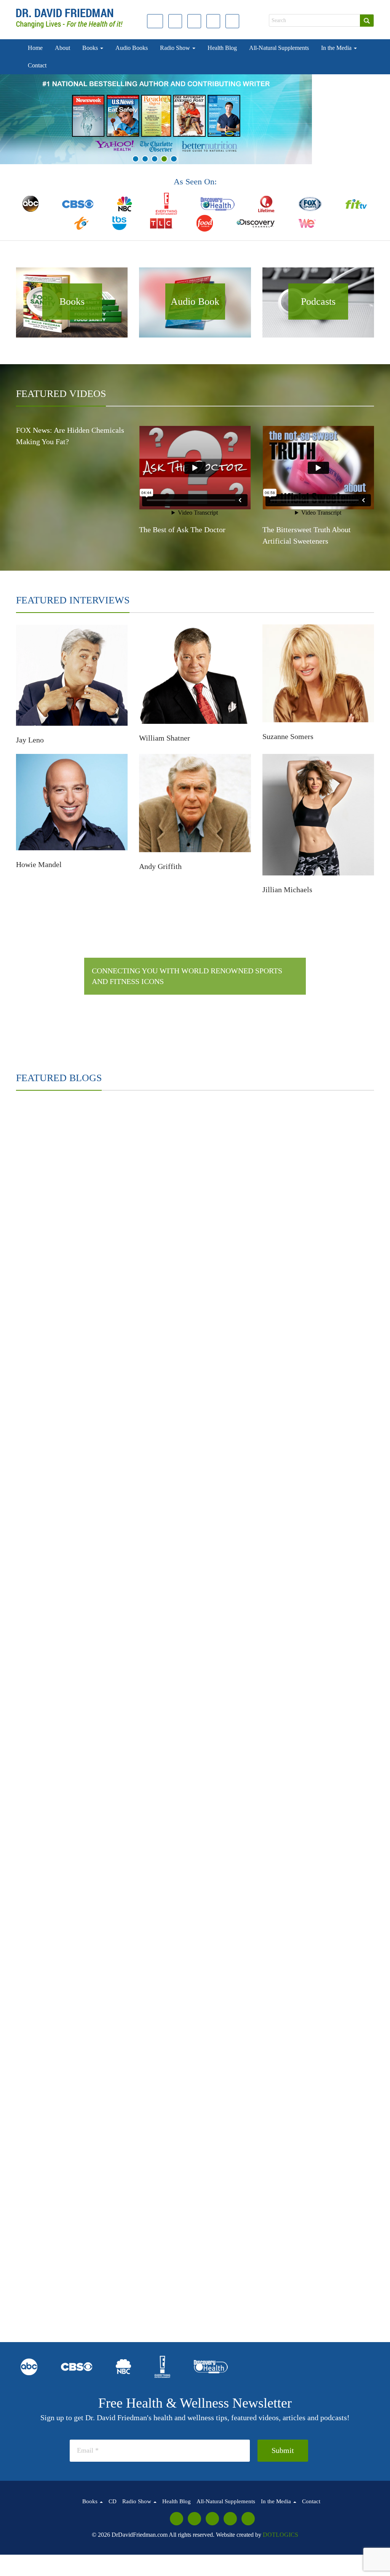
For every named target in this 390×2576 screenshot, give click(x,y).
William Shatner (165, 738)
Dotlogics (281, 2535)
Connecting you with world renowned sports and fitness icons (187, 976)
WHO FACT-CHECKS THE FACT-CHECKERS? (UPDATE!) (141, 1932)
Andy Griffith (160, 866)
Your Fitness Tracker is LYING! (46, 1626)
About (62, 48)
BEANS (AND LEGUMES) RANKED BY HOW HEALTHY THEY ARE (341, 1470)
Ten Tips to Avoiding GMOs (237, 1164)
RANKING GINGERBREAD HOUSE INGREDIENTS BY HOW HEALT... (45, 1855)
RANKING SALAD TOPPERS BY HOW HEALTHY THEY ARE (145, 1778)
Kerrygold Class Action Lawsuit (144, 1318)
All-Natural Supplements (279, 48)
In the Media (337, 48)
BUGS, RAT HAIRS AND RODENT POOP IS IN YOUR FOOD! (338, 1855)
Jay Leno (30, 740)
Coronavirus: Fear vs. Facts (235, 1626)
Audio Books (132, 48)
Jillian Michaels (287, 890)
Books (91, 48)
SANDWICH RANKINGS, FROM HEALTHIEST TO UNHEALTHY (237, 1547)
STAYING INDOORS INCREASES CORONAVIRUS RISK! (340, 1624)
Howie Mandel (39, 864)
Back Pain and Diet (323, 1395)
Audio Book (195, 302)
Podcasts (318, 302)
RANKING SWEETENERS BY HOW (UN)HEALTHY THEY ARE (48, 1470)
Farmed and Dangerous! (134, 1241)
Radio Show (176, 48)
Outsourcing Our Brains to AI (238, 2242)
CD (113, 2501)
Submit (283, 2450)
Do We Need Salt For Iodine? (238, 1703)
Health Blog (222, 48)
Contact (37, 65)
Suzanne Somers (288, 736)
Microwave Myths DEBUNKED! (243, 1472)
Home (35, 48)
